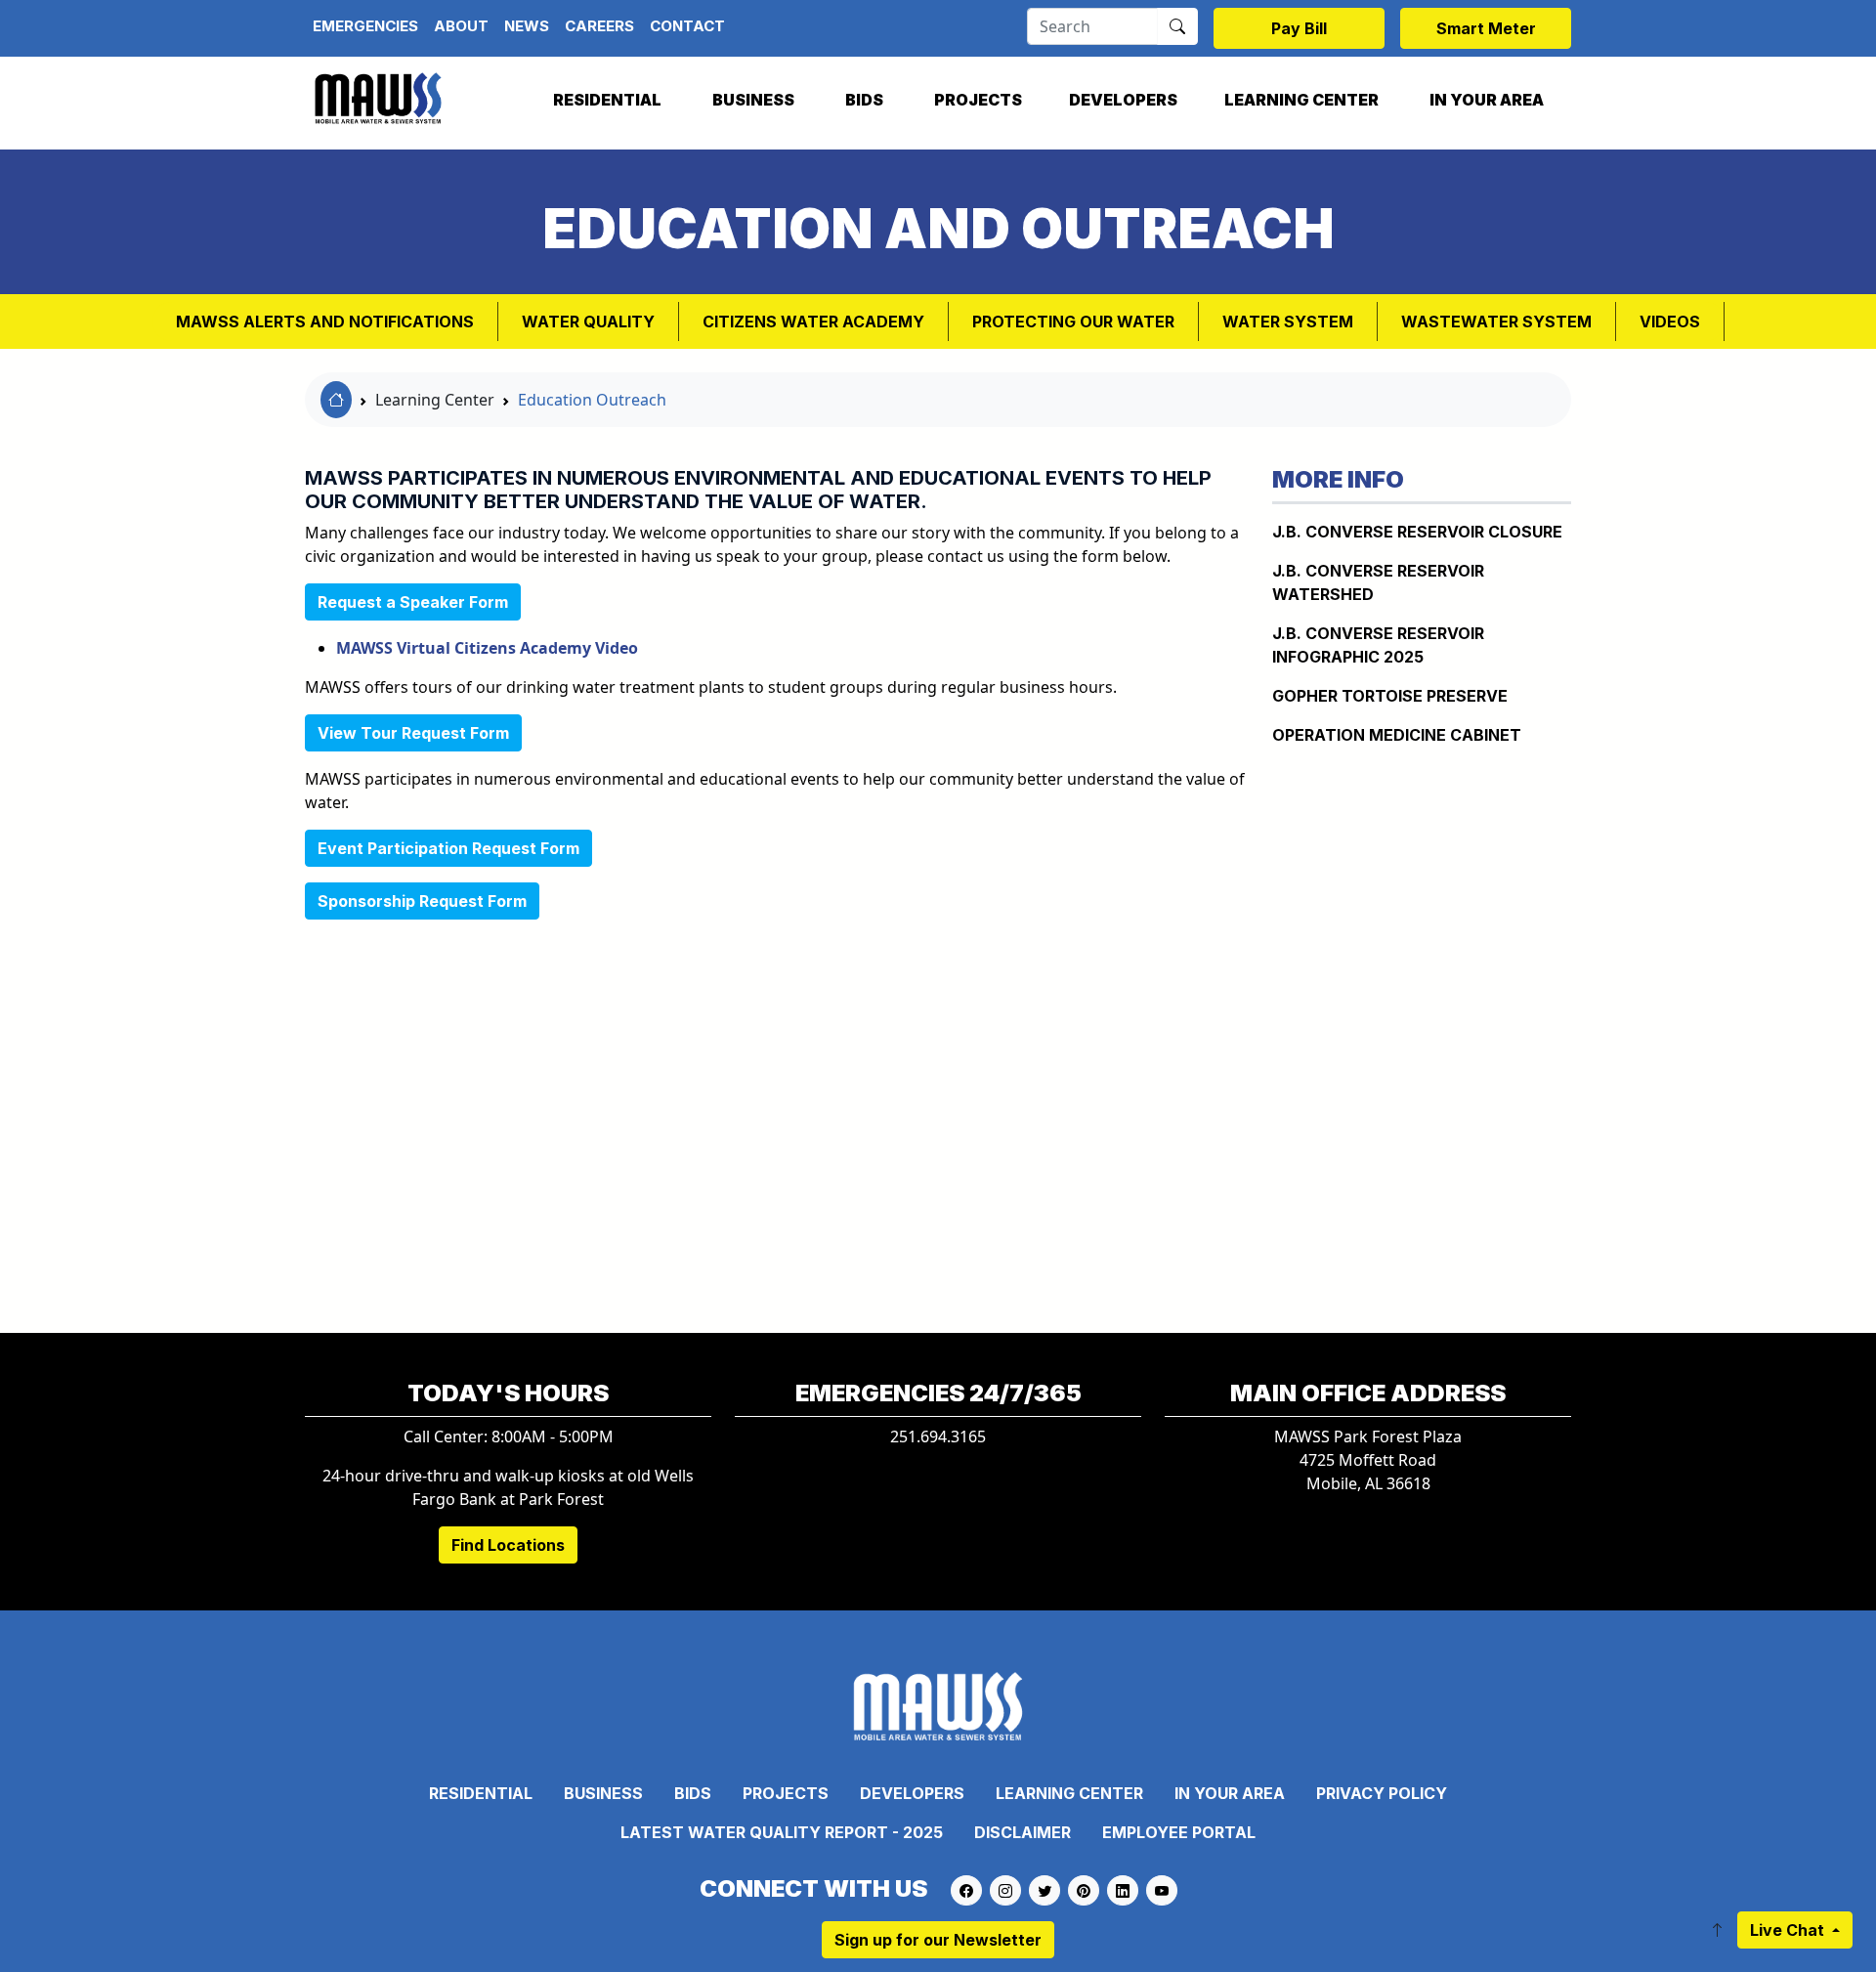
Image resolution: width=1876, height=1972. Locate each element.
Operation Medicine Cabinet (1397, 735)
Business (753, 100)
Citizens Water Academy (813, 322)
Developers (1123, 100)
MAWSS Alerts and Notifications (325, 322)
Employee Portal (1179, 1832)
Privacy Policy (1382, 1793)
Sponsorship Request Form (422, 901)
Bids (864, 100)
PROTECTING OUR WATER (1073, 322)
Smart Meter (1486, 28)
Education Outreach (592, 400)
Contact (687, 26)
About (461, 26)
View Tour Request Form (413, 733)
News (527, 26)
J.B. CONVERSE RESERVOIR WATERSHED (1378, 582)
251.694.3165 (938, 1436)
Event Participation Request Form (448, 848)
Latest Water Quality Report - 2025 (782, 1832)
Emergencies (365, 26)
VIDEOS (1670, 322)
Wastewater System (1496, 322)
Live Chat (1789, 1930)
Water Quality (588, 322)
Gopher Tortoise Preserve (1390, 696)
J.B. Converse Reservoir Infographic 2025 (1378, 645)
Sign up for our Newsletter (938, 1940)
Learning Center (1301, 100)
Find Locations (508, 1545)
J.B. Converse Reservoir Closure (1417, 532)
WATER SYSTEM (1288, 322)
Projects (978, 100)
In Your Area (1487, 100)
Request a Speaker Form (413, 602)
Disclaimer (1023, 1832)
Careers (599, 26)
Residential (607, 100)
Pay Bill (1299, 28)
